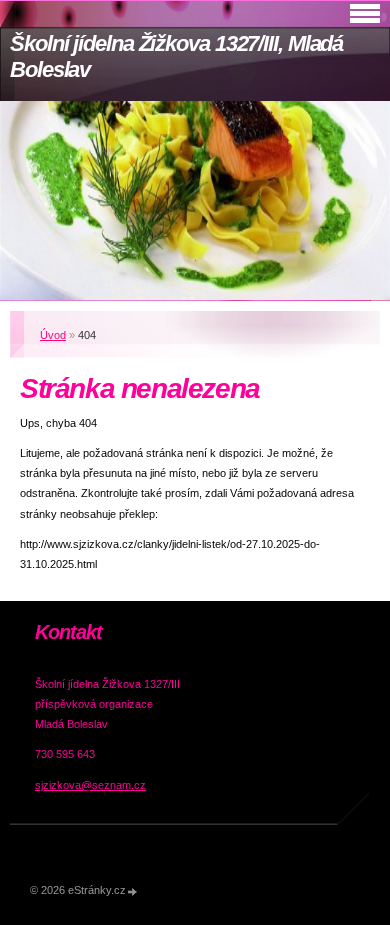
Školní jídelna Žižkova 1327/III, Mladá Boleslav (176, 56)
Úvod (53, 335)
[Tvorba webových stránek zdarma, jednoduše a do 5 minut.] (133, 891)
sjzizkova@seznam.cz (90, 785)
